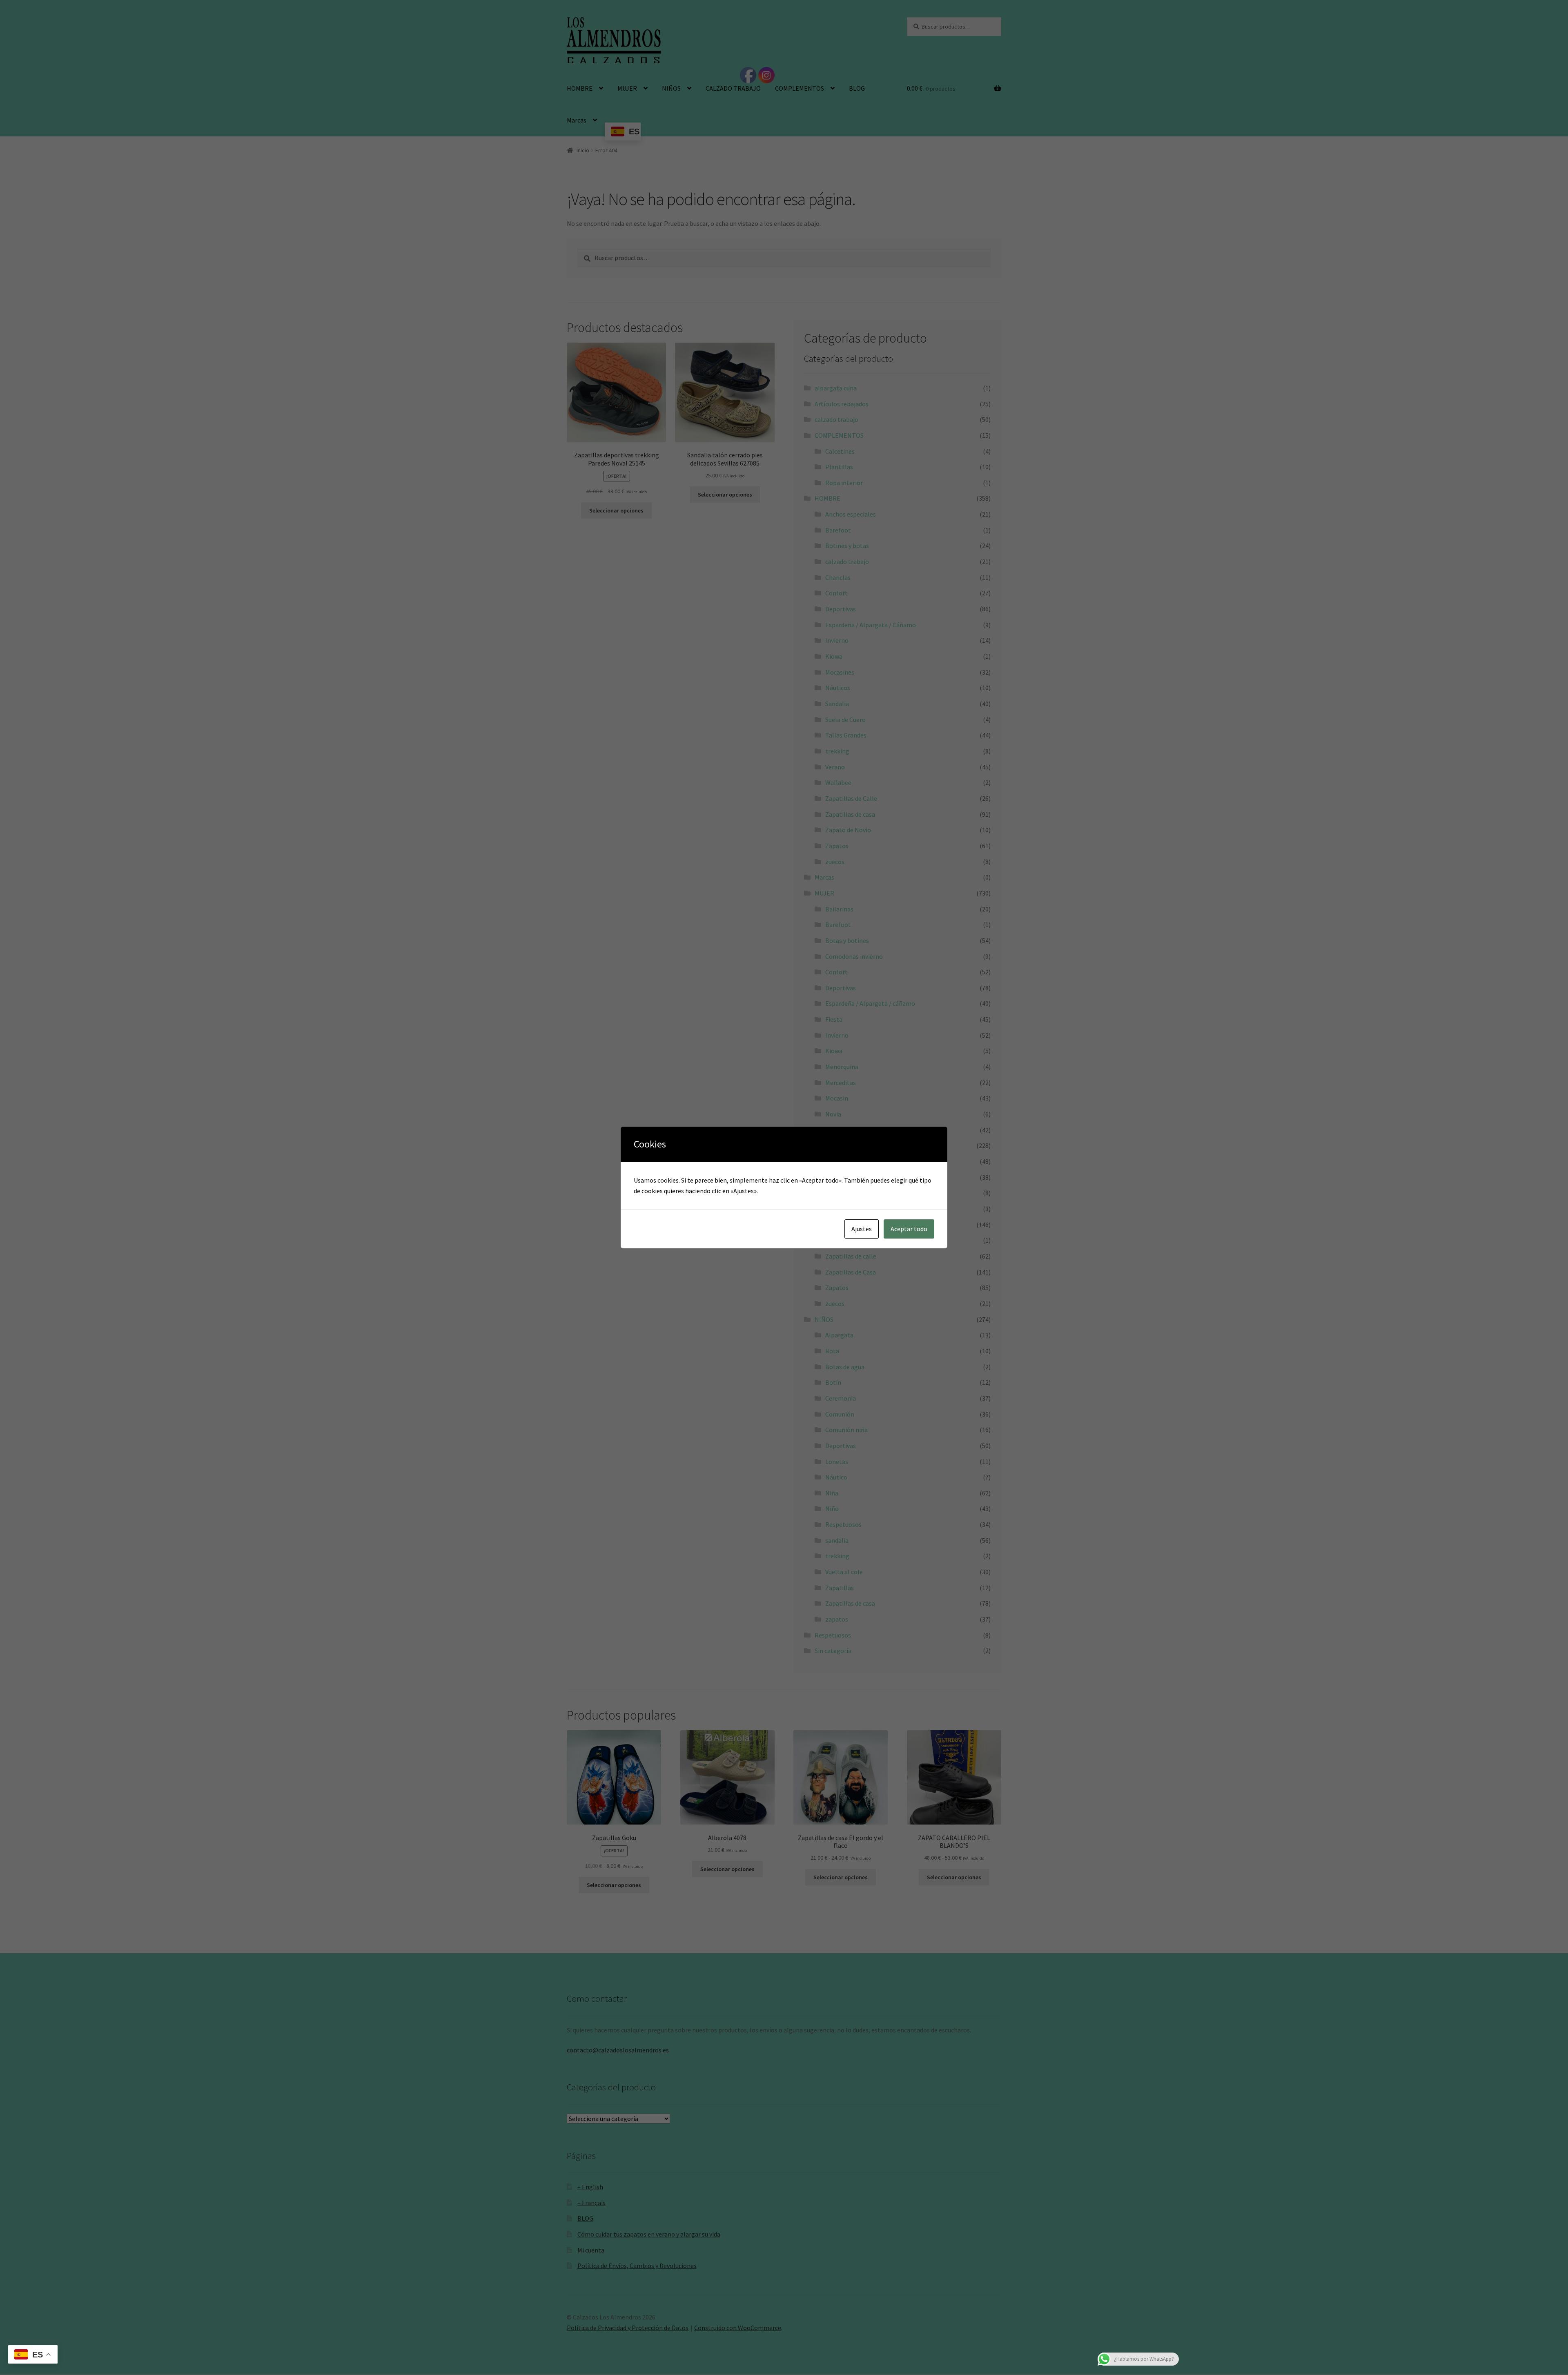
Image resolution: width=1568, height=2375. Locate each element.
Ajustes (862, 1229)
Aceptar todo (909, 1229)
